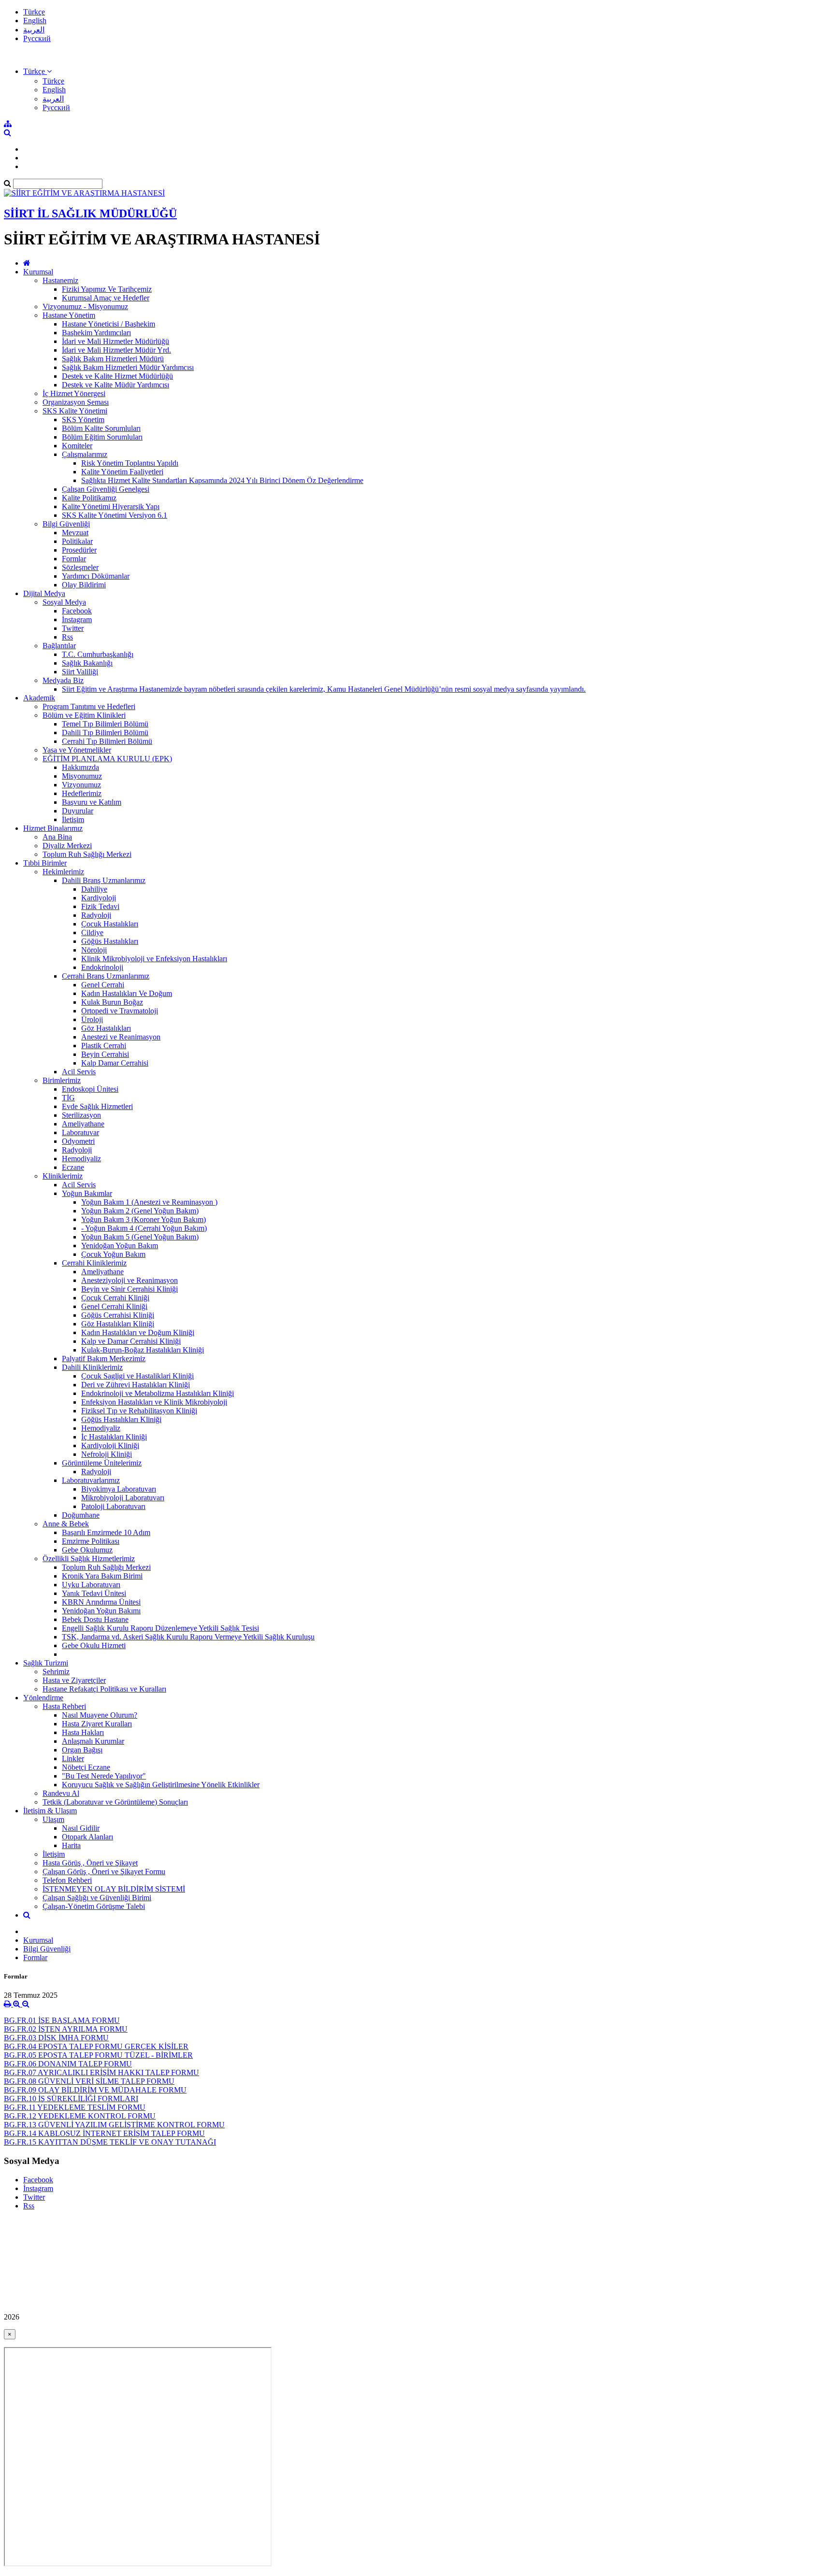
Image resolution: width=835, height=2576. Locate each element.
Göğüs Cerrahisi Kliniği (118, 1315)
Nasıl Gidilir (81, 1828)
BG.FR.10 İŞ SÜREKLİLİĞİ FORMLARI (71, 2099)
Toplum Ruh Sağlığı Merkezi (87, 854)
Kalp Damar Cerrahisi (115, 1063)
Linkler (73, 1758)
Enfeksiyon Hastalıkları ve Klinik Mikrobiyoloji (154, 1402)
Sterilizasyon (81, 1115)
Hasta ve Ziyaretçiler (74, 1680)
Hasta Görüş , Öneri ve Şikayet (90, 1863)
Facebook (77, 611)
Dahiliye (94, 889)
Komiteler (77, 446)
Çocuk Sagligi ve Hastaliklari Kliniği (137, 1376)
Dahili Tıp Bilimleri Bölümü (105, 733)
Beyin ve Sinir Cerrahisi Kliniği (130, 1289)
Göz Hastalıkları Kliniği (118, 1324)
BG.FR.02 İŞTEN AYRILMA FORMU (66, 2029)
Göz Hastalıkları (106, 1028)
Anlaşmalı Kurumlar (93, 1741)
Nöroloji (94, 950)
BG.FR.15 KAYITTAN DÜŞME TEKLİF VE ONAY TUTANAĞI (110, 2142)
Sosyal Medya (64, 602)
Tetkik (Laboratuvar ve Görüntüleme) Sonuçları (115, 1802)
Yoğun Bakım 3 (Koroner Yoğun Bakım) (144, 1219)
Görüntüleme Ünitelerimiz (102, 1463)
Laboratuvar (80, 1132)
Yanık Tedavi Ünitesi (94, 1593)
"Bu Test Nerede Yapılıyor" (104, 1776)
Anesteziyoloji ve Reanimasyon (130, 1280)
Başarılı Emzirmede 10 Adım (106, 1532)
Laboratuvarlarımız (91, 1480)
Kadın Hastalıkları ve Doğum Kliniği (138, 1332)
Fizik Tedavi (100, 906)
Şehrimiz (56, 1672)
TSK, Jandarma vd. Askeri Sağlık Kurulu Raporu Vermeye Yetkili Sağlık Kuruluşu (188, 1637)
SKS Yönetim (83, 420)
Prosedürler (79, 550)
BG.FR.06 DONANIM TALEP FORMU (68, 2064)
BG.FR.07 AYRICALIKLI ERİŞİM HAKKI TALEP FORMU (101, 2072)
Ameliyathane (83, 1124)
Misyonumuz (82, 776)
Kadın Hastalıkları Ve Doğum (127, 993)
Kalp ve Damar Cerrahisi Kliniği (131, 1341)
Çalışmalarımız (85, 454)
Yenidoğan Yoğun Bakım (120, 1245)
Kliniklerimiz (63, 1176)
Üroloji (92, 1019)
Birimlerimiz (62, 1080)
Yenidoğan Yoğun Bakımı (101, 1611)
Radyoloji (96, 915)
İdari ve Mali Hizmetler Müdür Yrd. (116, 350)
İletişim (73, 819)
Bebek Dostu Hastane (95, 1619)
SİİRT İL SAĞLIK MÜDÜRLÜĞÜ (90, 213)
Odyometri (78, 1141)
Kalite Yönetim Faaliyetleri (122, 472)
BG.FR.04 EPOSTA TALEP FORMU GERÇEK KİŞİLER (96, 2046)
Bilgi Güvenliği (66, 524)
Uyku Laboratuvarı (91, 1585)
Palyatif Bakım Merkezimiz (104, 1359)
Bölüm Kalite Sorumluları (101, 428)
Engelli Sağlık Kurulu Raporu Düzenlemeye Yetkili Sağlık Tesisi (160, 1628)
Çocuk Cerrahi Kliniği (115, 1298)
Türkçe (34, 12)
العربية (34, 30)
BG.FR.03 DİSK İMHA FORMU (56, 2038)
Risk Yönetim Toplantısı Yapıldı (130, 463)
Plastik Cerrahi (104, 1046)
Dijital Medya (44, 593)
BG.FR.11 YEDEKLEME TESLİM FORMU (75, 2107)
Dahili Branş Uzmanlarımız (104, 880)
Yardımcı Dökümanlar (96, 576)
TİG (68, 1098)
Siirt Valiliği (80, 672)
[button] (37, 71)
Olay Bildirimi (84, 585)
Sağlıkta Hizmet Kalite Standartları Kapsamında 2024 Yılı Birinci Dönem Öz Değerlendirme (222, 480)
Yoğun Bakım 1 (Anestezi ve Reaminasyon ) (149, 1202)
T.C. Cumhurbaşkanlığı (98, 654)
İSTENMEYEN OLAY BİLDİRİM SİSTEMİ (114, 1889)
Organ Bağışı (82, 1750)
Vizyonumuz (81, 785)
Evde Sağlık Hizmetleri (97, 1106)
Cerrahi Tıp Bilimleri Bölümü (107, 741)
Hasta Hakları (83, 1732)
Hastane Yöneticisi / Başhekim (108, 324)
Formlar (74, 559)
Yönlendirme (43, 1698)
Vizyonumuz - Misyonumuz (85, 306)
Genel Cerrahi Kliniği (114, 1306)
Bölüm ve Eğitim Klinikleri (84, 715)
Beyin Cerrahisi (105, 1054)
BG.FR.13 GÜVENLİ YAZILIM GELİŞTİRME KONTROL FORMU (114, 2125)
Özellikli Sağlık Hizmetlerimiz (89, 1558)
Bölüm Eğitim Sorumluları (102, 437)
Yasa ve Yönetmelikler (77, 750)
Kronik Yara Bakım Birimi (102, 1576)
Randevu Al (61, 1793)
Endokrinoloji (102, 967)
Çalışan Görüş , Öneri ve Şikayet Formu (104, 1872)
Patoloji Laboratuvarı (113, 1506)
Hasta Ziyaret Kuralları (97, 1724)
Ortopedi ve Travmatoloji (120, 1011)
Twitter (73, 628)
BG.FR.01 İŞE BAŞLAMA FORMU (62, 2020)
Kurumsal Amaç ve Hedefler (106, 298)
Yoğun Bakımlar (87, 1193)
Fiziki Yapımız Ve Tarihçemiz (107, 289)
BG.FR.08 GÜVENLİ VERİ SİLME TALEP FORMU (89, 2081)
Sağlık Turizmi (46, 1663)
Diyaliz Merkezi (67, 846)
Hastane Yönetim (69, 315)
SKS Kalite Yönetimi (75, 411)
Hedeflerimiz (82, 793)
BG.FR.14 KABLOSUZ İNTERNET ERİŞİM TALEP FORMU (104, 2133)
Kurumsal (38, 272)
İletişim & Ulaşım (50, 1811)
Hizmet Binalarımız (53, 828)
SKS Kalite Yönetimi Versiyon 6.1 (115, 515)
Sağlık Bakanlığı (87, 663)
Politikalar (77, 541)
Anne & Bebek (66, 1524)
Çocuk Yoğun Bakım (113, 1254)
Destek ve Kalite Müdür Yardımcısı (115, 385)
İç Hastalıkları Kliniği (114, 1437)
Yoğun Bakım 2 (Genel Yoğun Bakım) (140, 1211)
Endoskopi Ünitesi (90, 1089)
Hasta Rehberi (64, 1706)
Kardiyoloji (99, 898)
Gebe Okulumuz (87, 1550)
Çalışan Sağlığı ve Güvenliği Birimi (97, 1898)
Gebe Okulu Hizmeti (94, 1645)
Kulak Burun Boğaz (112, 1002)
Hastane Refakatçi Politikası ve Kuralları (104, 1689)
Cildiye (92, 932)
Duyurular (78, 811)
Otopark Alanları (87, 1837)
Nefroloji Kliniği (107, 1454)
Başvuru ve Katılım (92, 802)
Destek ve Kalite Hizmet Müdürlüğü (117, 376)
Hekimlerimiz (63, 872)
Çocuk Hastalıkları (110, 924)
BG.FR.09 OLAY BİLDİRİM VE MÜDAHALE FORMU (95, 2090)
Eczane (73, 1167)
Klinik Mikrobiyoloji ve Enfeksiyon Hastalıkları (154, 959)
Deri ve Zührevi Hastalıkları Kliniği (136, 1385)
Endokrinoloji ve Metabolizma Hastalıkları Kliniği (158, 1393)
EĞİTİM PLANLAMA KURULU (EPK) (107, 759)
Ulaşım (53, 1819)
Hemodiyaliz (81, 1159)
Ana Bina (57, 837)
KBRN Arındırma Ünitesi (101, 1602)
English (35, 21)
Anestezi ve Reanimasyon (121, 1037)
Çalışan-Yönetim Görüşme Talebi (94, 1906)
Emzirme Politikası (91, 1541)
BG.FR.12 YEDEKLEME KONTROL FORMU (80, 2116)
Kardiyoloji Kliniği (110, 1445)
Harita (71, 1845)
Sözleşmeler (80, 567)
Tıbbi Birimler (45, 863)
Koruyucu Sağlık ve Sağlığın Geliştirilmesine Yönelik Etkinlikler (161, 1785)
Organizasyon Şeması (76, 402)
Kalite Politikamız (89, 498)
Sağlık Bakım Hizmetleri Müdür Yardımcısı (128, 367)
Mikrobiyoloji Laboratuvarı (123, 1498)
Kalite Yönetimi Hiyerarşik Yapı (111, 506)
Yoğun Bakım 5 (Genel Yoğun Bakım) (140, 1237)
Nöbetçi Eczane (86, 1767)
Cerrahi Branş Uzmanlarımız (106, 976)
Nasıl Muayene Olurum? (100, 1715)
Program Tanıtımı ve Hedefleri (89, 706)
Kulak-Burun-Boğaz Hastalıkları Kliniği (143, 1350)
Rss (67, 637)
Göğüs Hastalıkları (110, 941)
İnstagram (77, 619)
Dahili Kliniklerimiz (92, 1367)
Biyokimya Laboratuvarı (119, 1489)
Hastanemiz (60, 280)
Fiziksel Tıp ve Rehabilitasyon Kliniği (139, 1411)
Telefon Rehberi (67, 1880)
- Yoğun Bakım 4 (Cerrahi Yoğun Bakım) (144, 1228)
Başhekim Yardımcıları (96, 333)
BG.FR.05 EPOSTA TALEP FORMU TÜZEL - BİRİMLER (98, 2055)
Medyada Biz (63, 680)
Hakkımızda (80, 767)
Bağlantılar (59, 646)
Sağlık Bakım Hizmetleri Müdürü (113, 359)
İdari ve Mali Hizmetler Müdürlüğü (115, 341)
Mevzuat (75, 533)
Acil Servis (79, 1072)
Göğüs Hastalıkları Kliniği (121, 1419)
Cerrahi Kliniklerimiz (94, 1263)
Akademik (39, 698)
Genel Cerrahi (103, 985)
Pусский (37, 38)
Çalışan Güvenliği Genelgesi (106, 489)
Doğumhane (81, 1515)
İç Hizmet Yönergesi (74, 393)
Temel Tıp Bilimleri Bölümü (105, 724)
